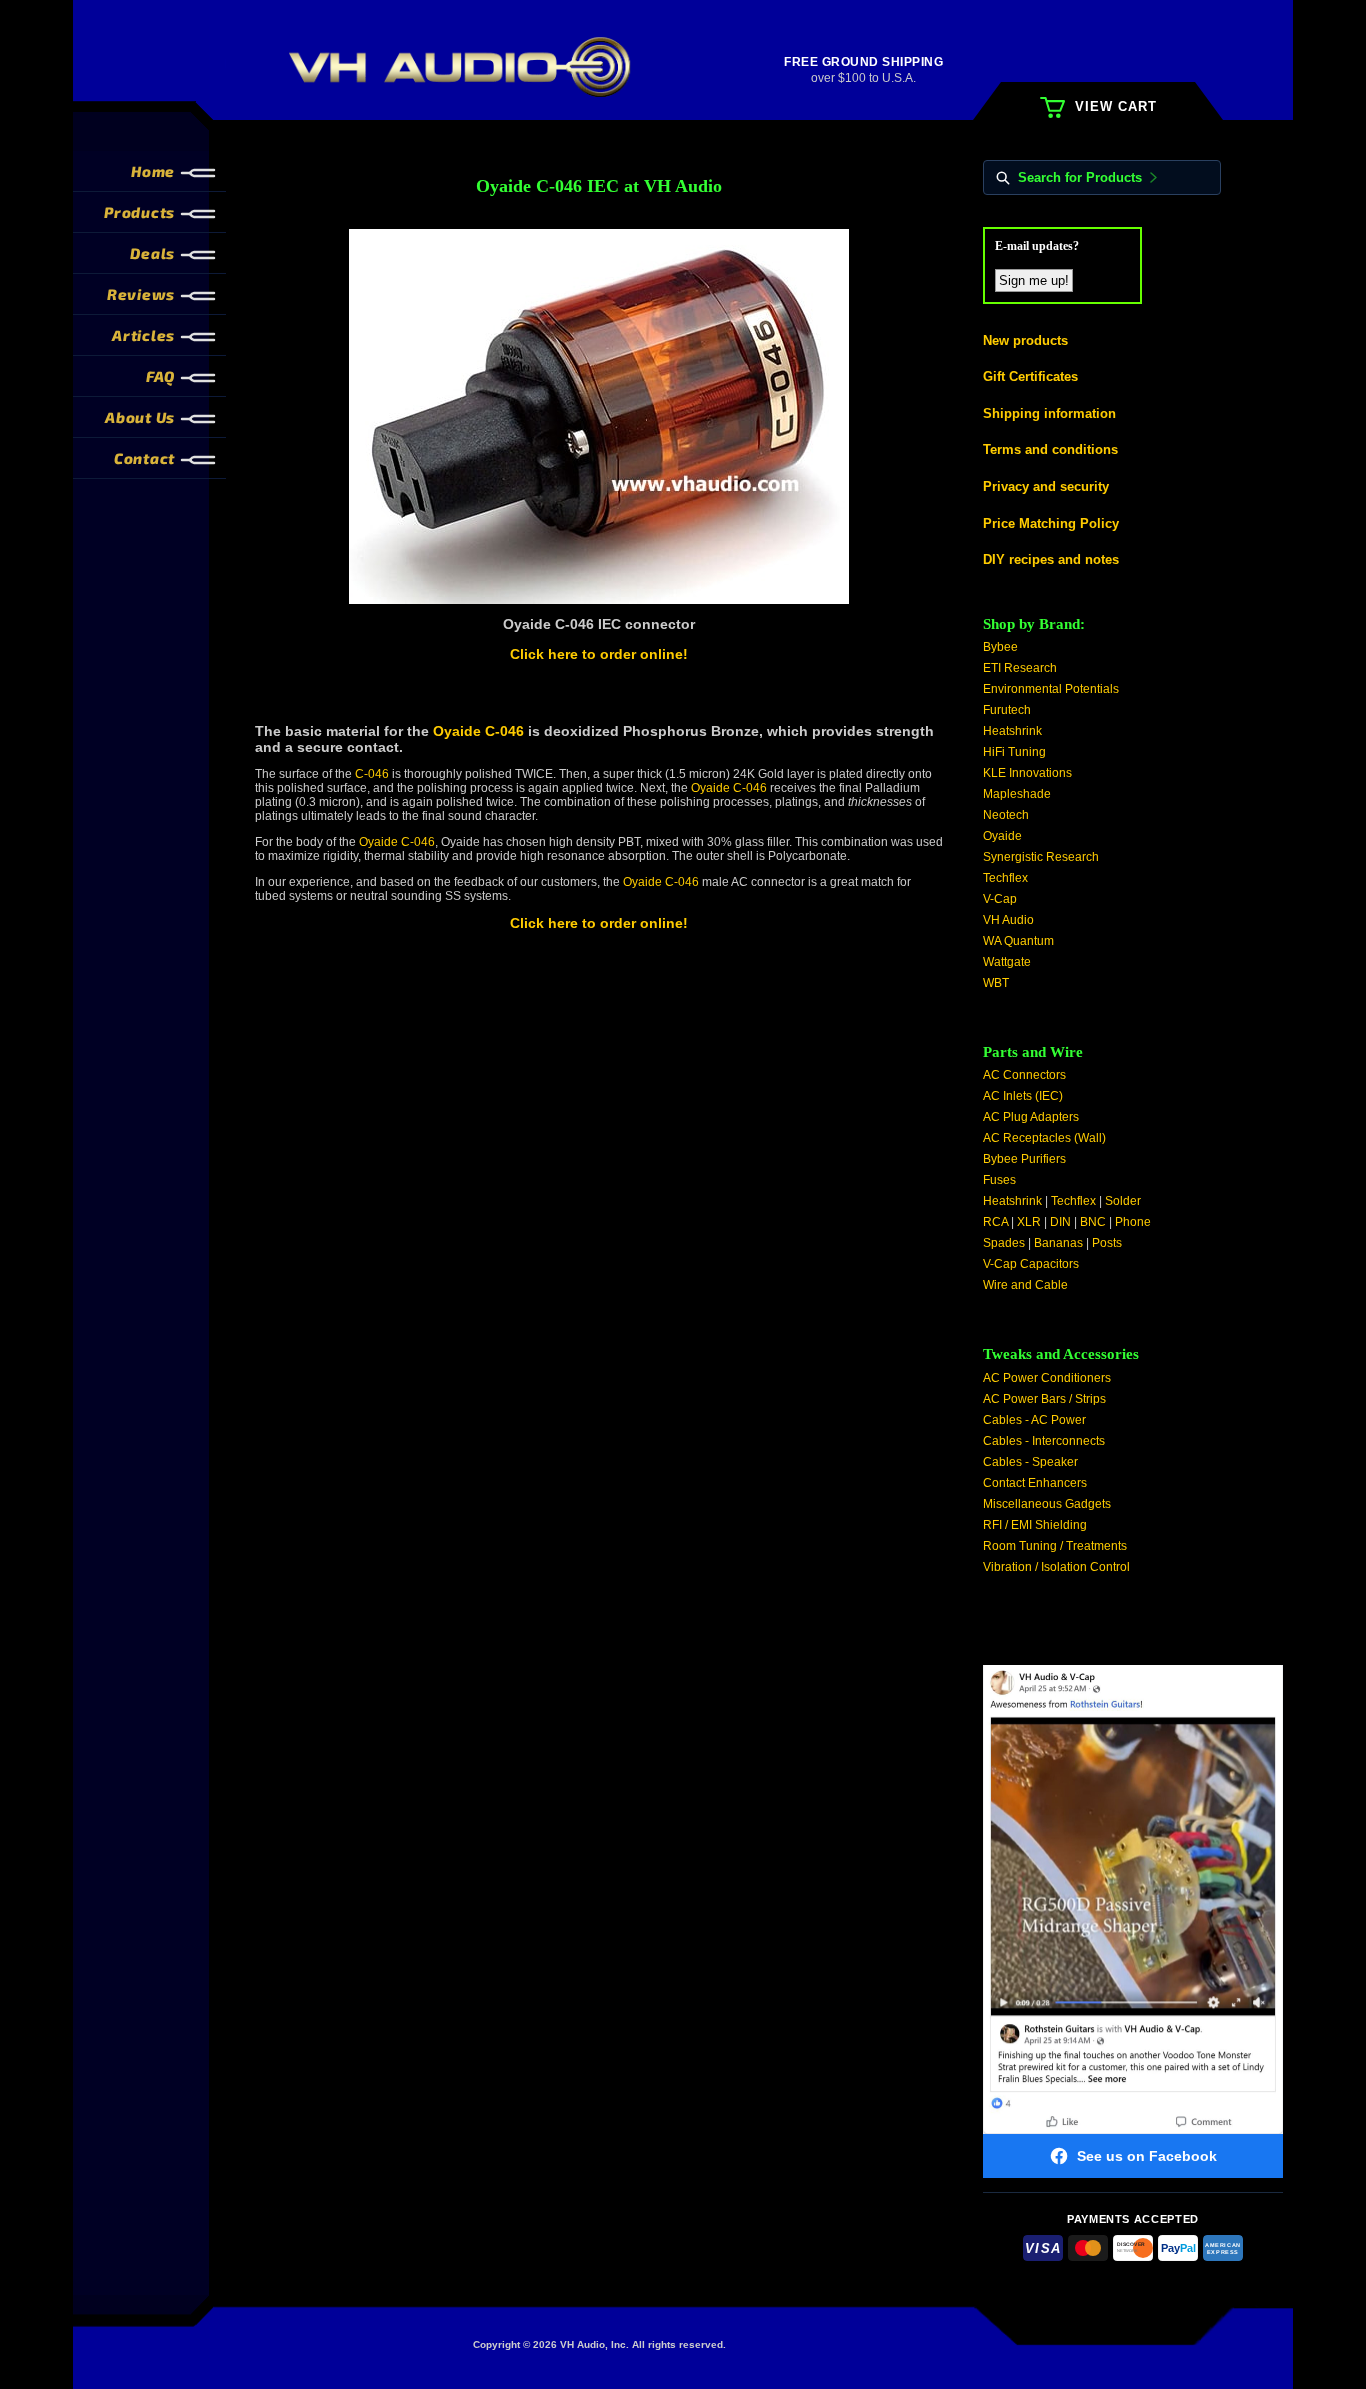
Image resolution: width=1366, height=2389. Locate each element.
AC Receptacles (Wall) (1044, 1138)
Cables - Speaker (1030, 1462)
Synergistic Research (1041, 857)
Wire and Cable (1025, 1285)
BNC (1093, 1222)
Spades (1004, 1243)
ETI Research (1020, 668)
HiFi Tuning (1014, 752)
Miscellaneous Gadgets (1047, 1504)
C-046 (372, 774)
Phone (1133, 1222)
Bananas (1058, 1243)
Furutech (1007, 710)
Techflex (1005, 878)
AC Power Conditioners (1047, 1378)
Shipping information (1049, 413)
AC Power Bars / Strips (1044, 1399)
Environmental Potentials (1051, 689)
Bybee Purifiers (1024, 1159)
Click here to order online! (599, 654)
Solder (1123, 1201)
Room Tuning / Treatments (1055, 1546)
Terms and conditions (1050, 449)
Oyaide (1002, 836)
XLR (1029, 1222)
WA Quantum (1018, 941)
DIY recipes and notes (1051, 559)
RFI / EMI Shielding (1035, 1525)
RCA (995, 1222)
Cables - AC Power (1034, 1420)
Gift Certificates (1030, 376)
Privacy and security (1046, 486)
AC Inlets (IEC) (1023, 1096)
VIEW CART (1116, 106)
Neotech (1006, 815)
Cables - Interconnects (1044, 1441)
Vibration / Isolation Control (1056, 1567)
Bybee (1000, 647)
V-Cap (1000, 899)
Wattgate (1007, 962)
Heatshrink (1012, 731)
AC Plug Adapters (1031, 1117)
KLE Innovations (1027, 773)
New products (1025, 340)
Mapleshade (1017, 794)
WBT (996, 983)
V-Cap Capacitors (1031, 1264)
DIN (1060, 1222)
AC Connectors (1024, 1075)
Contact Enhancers (1035, 1483)
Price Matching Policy (1051, 523)
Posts (1107, 1243)
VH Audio (1008, 920)
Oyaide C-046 (478, 731)
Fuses (999, 1180)
